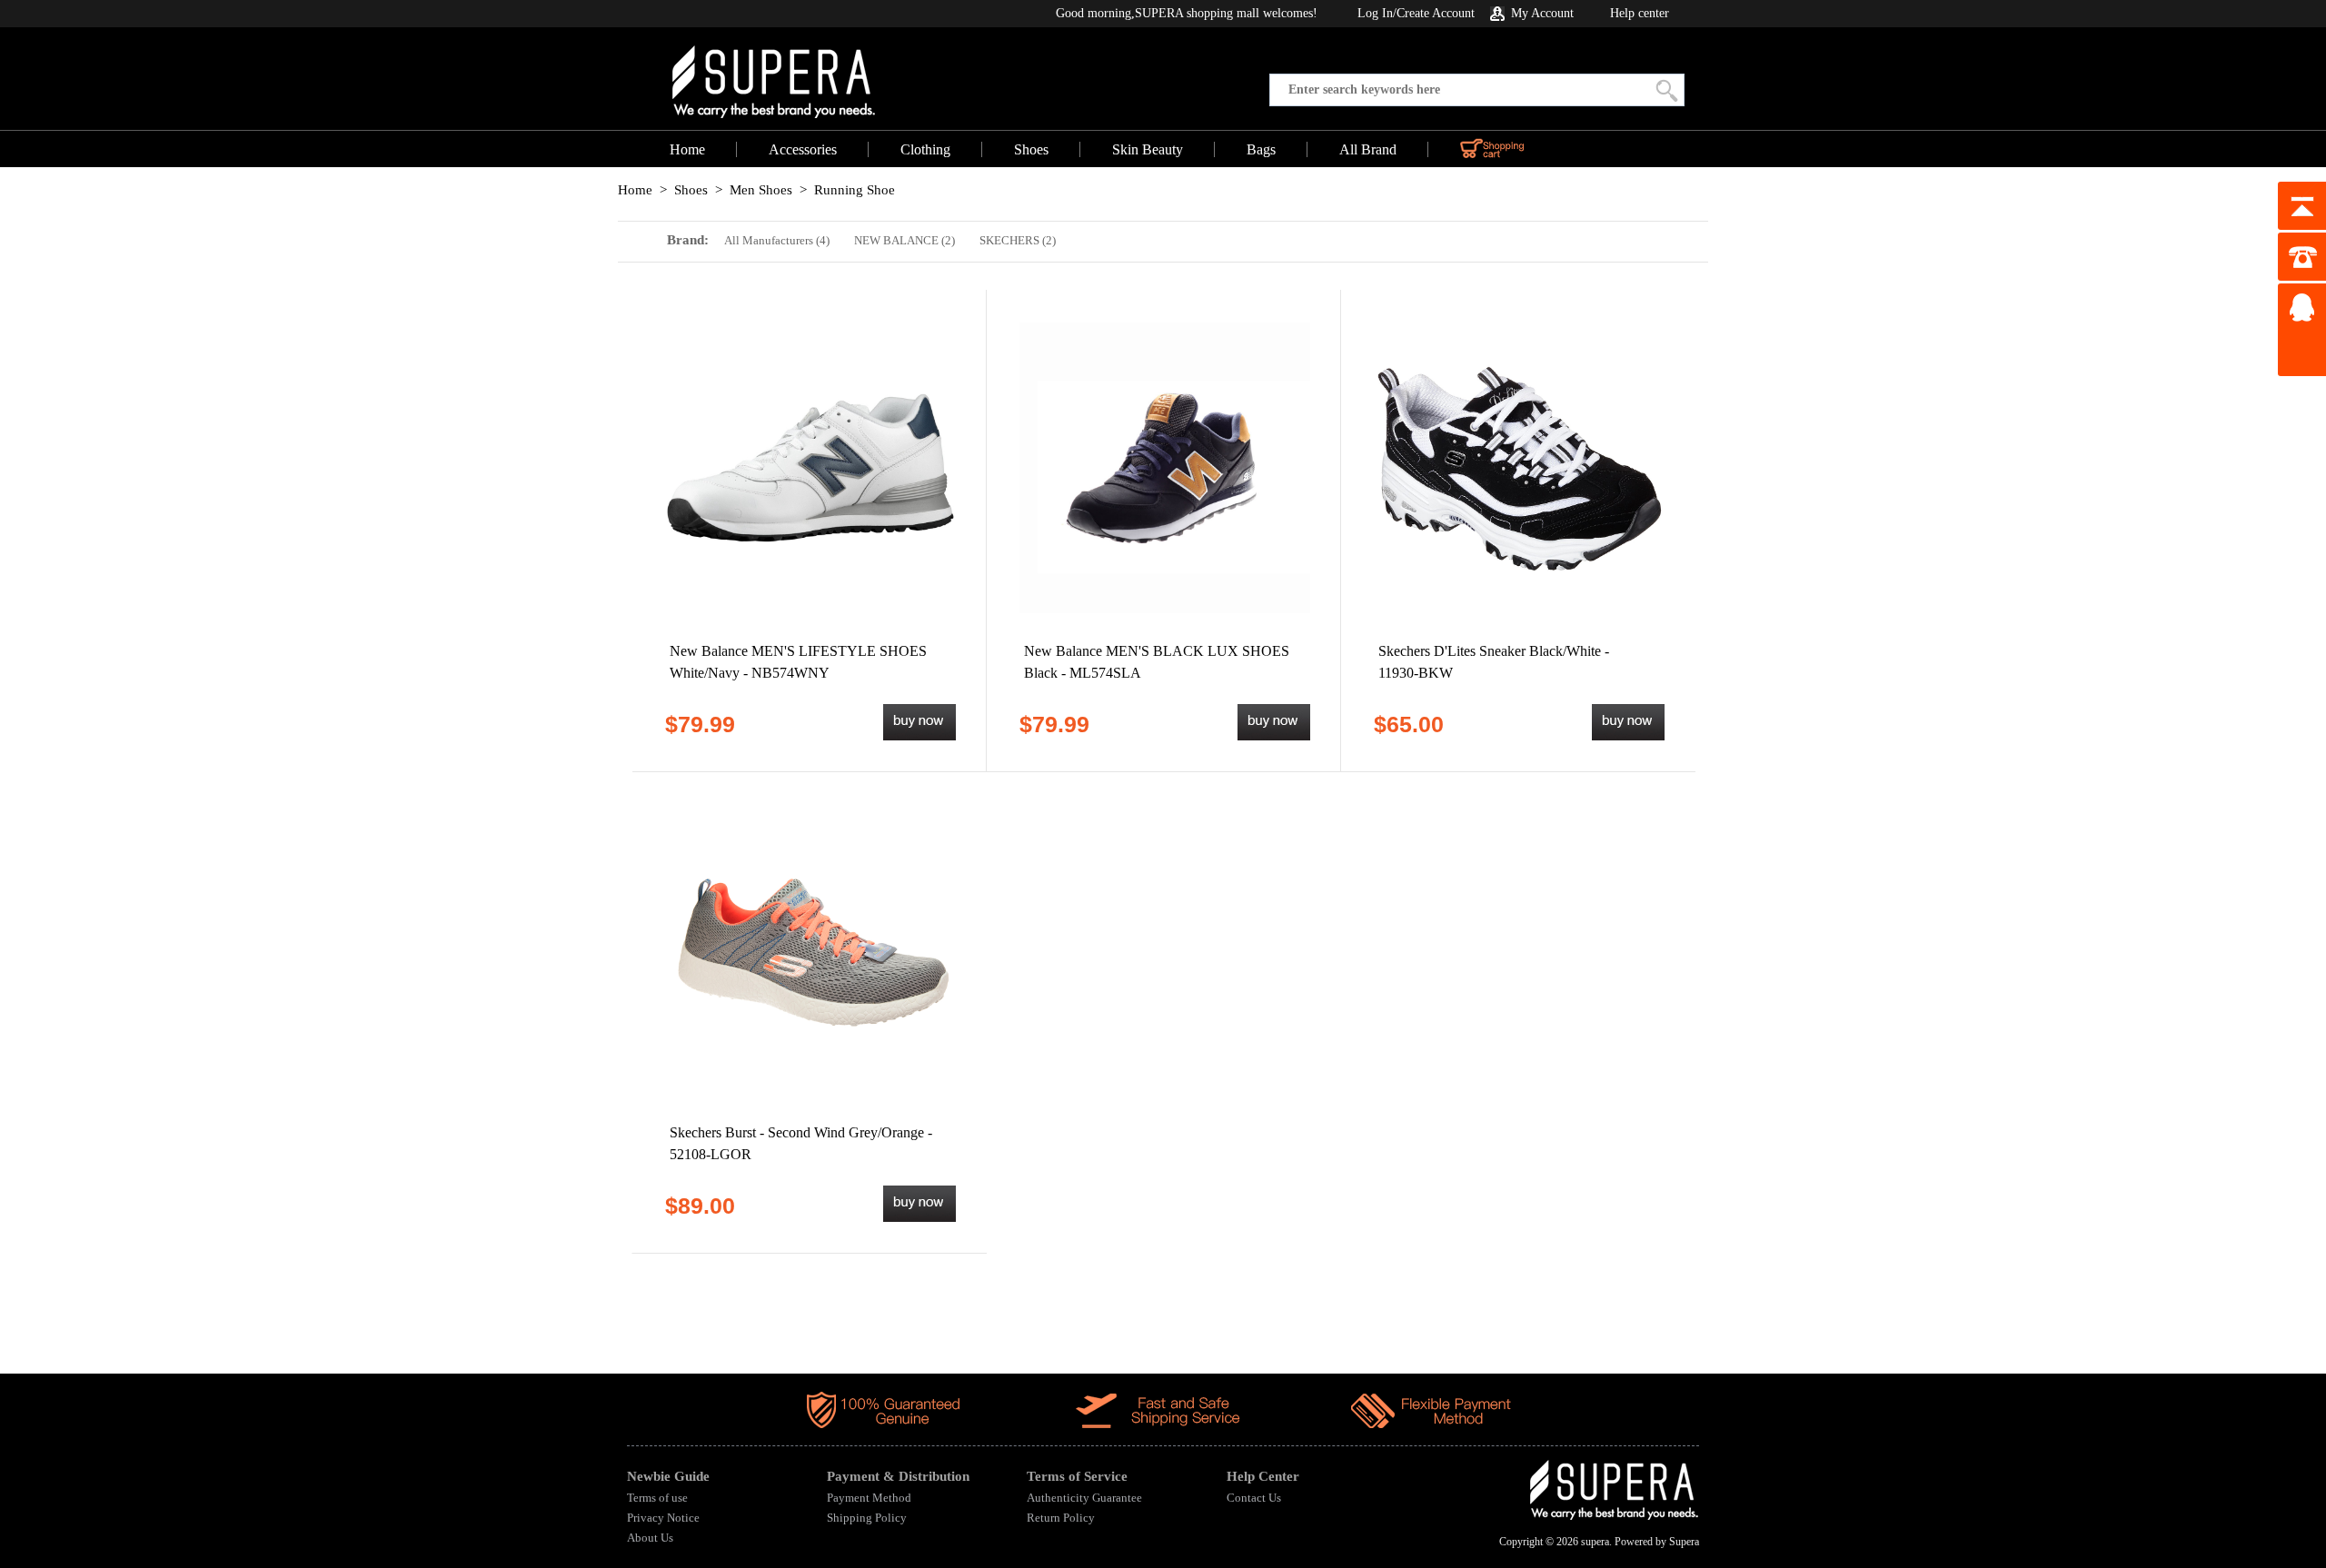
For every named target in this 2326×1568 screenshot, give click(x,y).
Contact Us (1254, 1498)
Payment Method (869, 1498)
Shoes (1031, 149)
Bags (1261, 149)
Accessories (803, 149)
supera (1595, 1542)
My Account (1542, 13)
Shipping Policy (867, 1518)
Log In (1375, 13)
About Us (650, 1538)
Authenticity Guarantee (1084, 1498)
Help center (1640, 13)
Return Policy (1061, 1518)
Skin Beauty (1148, 149)
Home (687, 149)
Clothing (925, 149)
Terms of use (657, 1498)
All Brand (1368, 149)
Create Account (1436, 13)
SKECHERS (1018, 240)
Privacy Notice (663, 1518)
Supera (1684, 1542)
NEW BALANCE (905, 240)
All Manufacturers (777, 240)
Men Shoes (761, 190)
